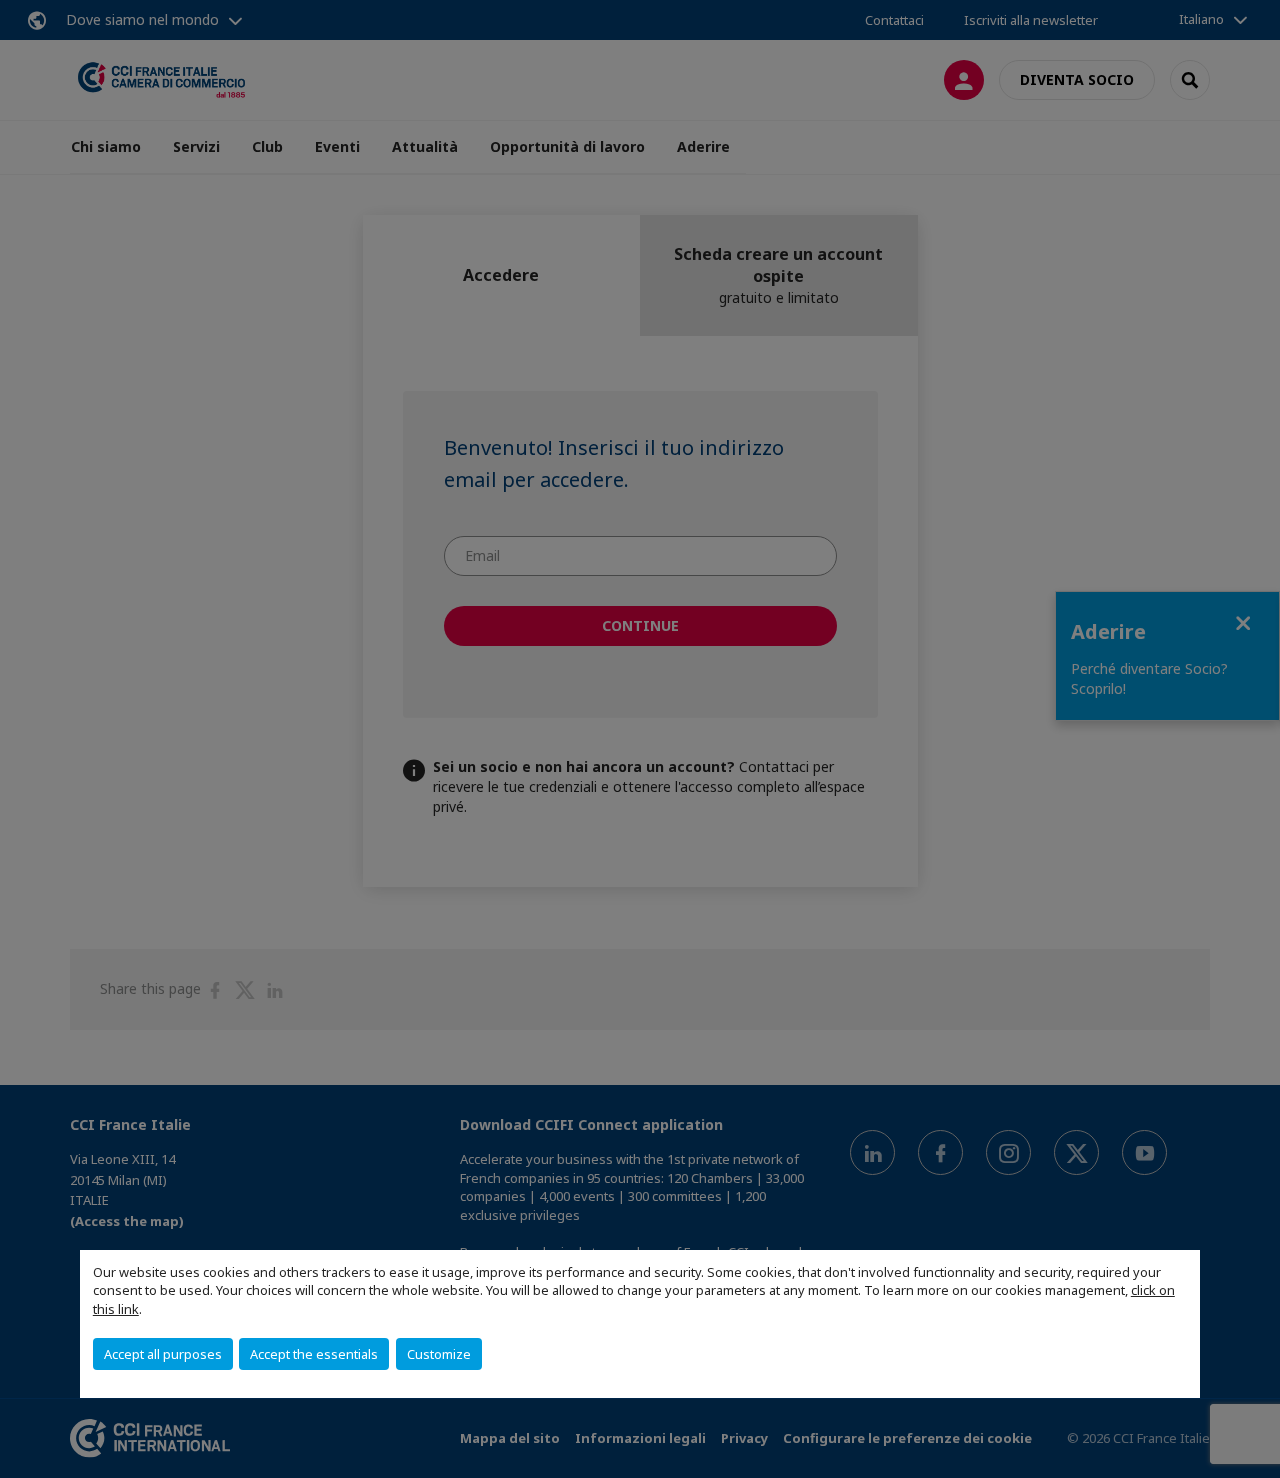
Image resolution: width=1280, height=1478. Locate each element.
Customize (439, 1354)
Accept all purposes (163, 1354)
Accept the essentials (314, 1354)
